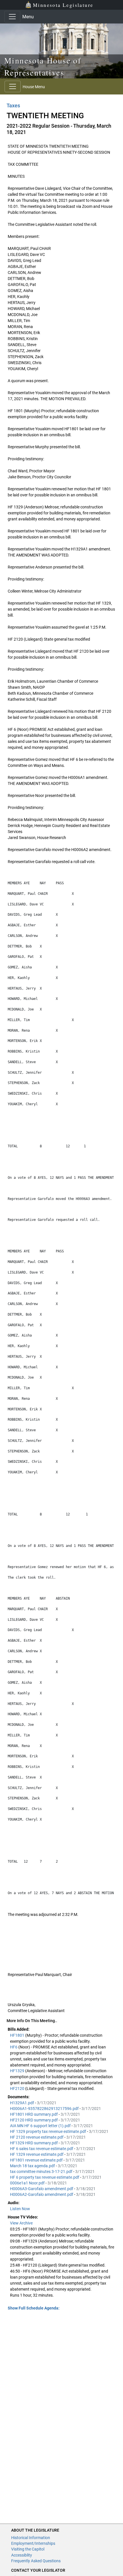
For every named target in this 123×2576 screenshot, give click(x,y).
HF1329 (18, 2071)
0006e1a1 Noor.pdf (28, 2183)
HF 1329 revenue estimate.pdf (37, 2154)
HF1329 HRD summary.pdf (34, 2143)
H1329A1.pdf (22, 2103)
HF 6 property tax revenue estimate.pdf (45, 2177)
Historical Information (31, 2538)
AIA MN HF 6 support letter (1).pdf (41, 2126)
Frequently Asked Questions (36, 2561)
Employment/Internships (33, 2543)
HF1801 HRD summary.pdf (34, 2114)
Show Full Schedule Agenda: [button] (34, 2308)
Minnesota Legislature (63, 5)
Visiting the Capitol (28, 2549)
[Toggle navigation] (12, 17)
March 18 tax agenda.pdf (33, 2166)
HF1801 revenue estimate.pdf (37, 2160)
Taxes (13, 105)
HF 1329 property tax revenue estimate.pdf (48, 2131)
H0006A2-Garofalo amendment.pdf (42, 2194)
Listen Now (20, 2209)
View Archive (21, 2223)
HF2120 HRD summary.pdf (34, 2120)
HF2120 (18, 2089)
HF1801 (18, 2035)
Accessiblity (22, 2555)
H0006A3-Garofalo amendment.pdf (42, 2189)
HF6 (14, 2047)
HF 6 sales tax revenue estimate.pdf (42, 2149)
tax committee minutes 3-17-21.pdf (42, 2172)
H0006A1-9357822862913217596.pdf (45, 2109)
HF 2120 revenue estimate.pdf (37, 2137)
